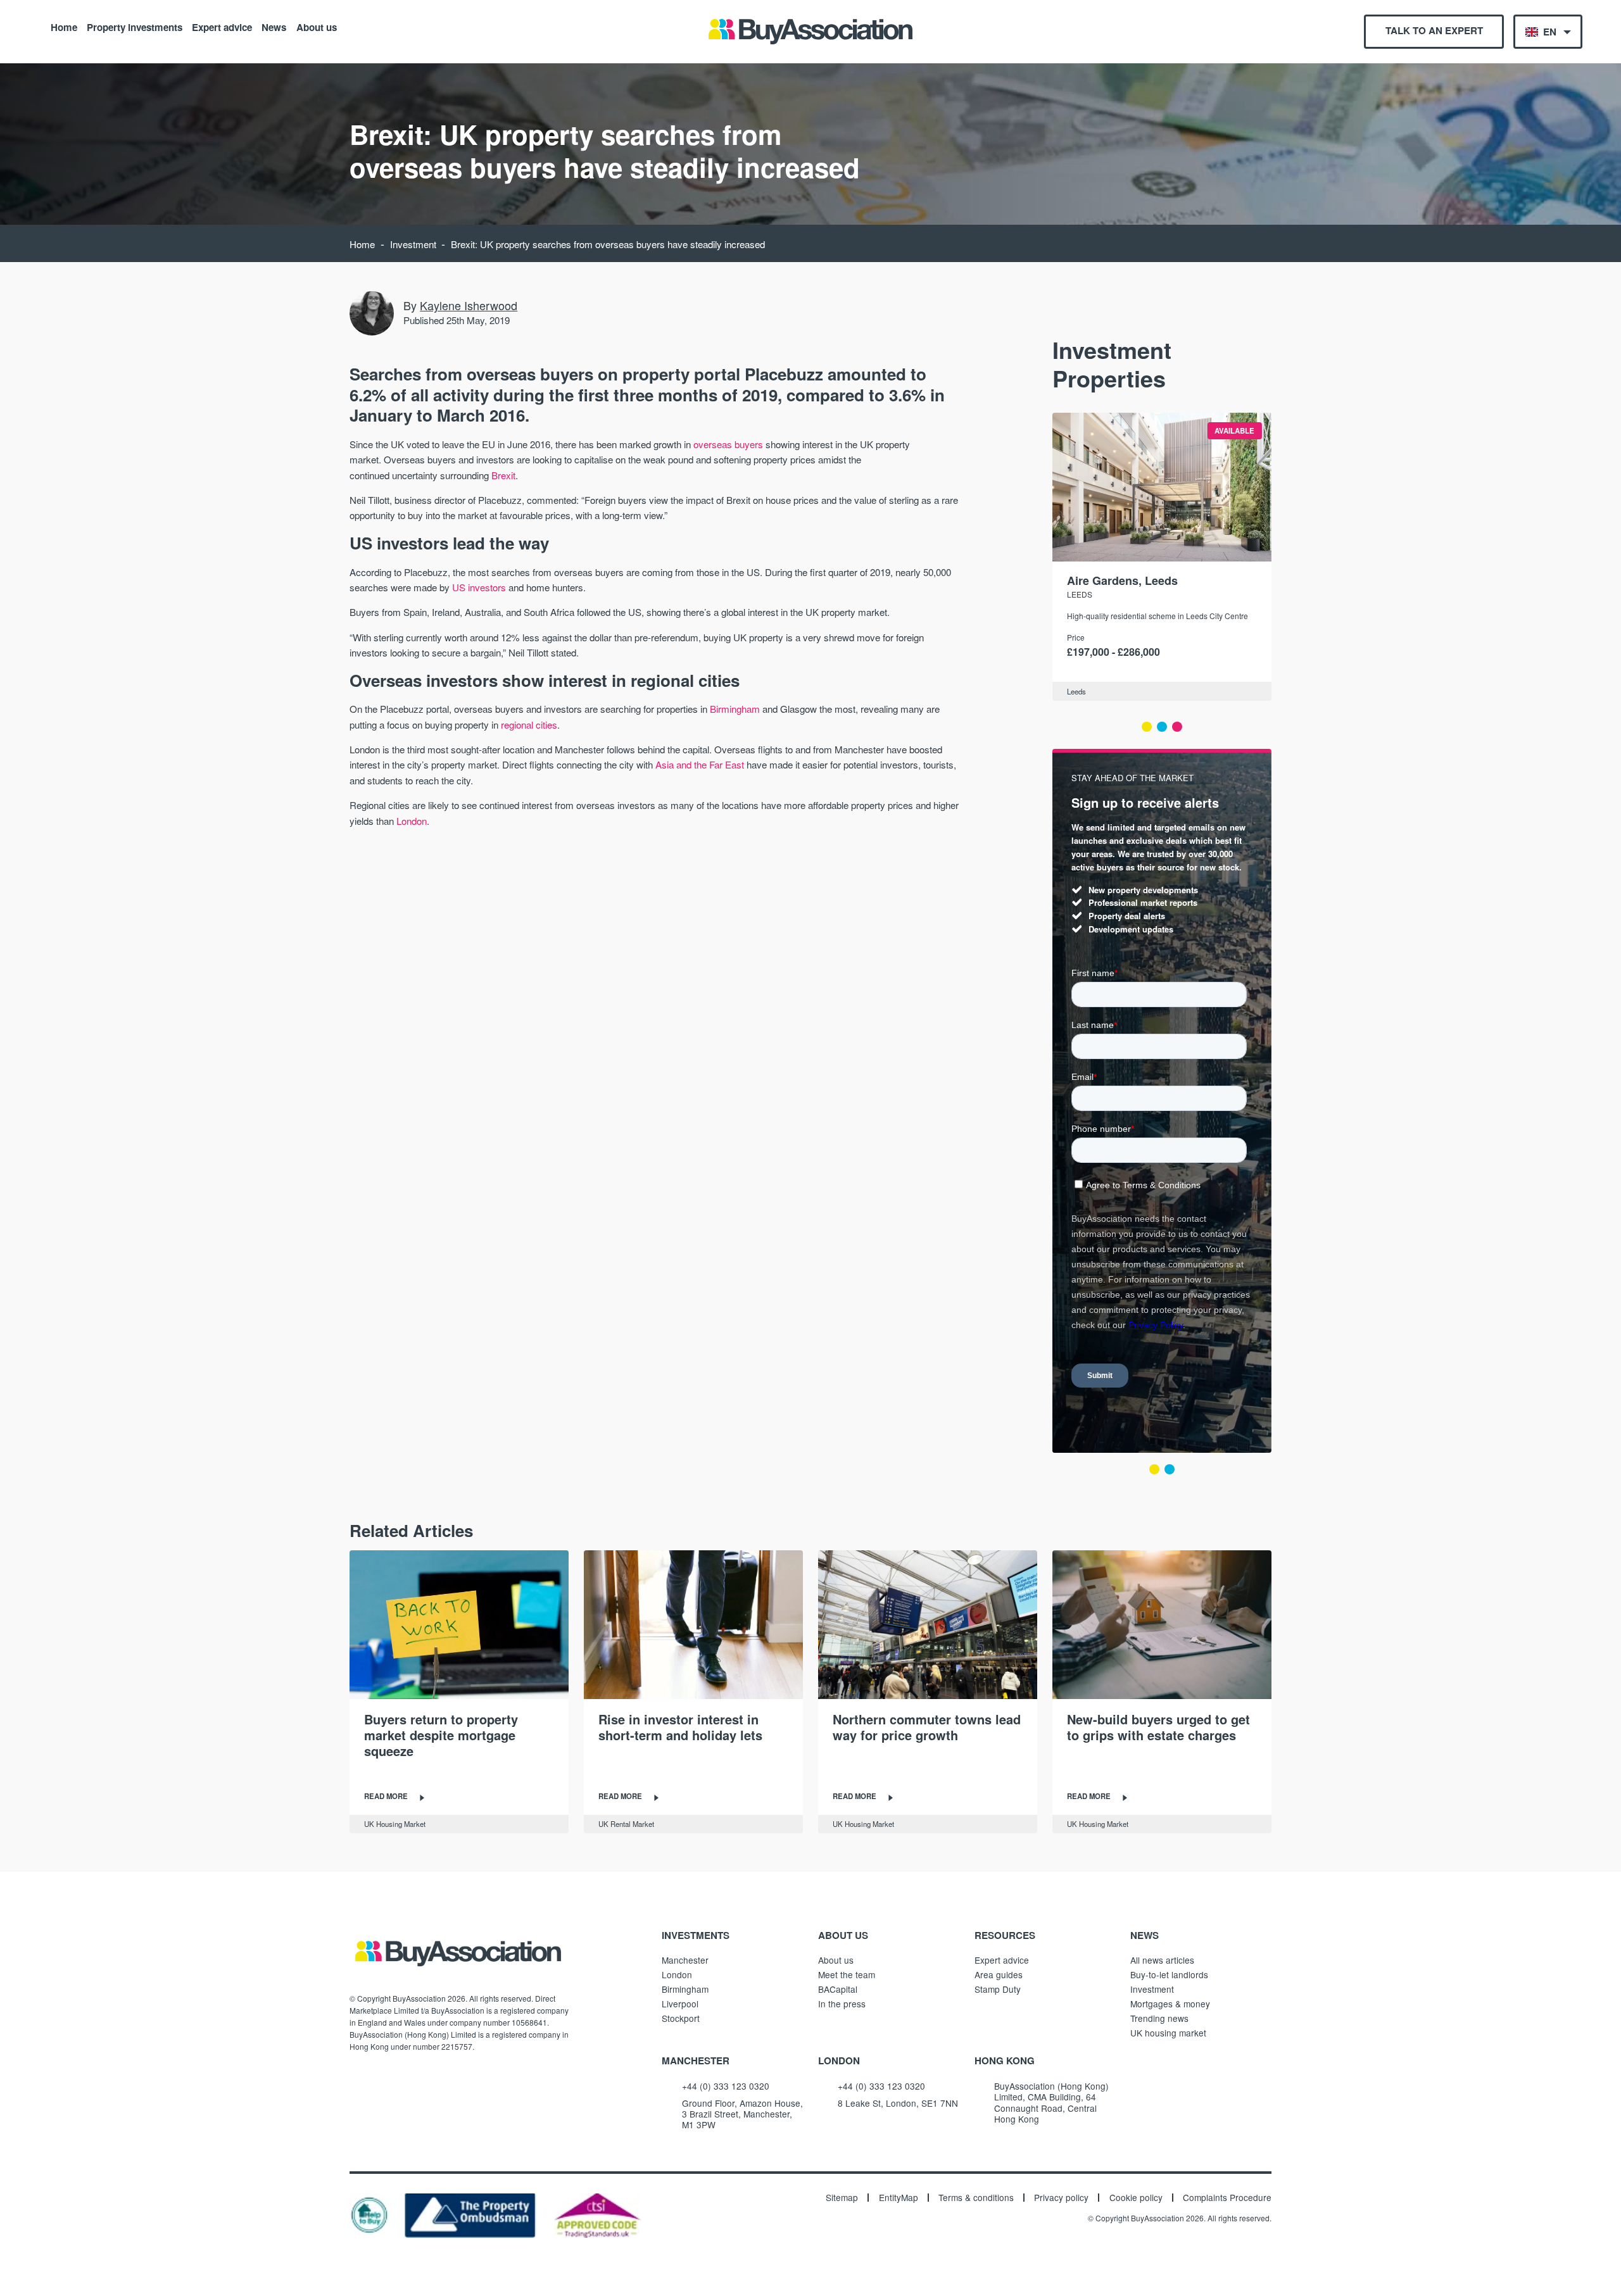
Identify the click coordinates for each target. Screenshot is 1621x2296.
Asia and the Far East (700, 764)
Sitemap (842, 2198)
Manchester (685, 1960)
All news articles (1162, 1960)
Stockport (681, 2018)
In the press (842, 2004)
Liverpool (680, 2004)
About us (317, 27)
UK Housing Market (395, 1824)
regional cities (529, 725)
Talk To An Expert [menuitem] (1434, 30)
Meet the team (847, 1974)
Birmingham (735, 709)
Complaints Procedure (1227, 2198)
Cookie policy (1136, 2198)
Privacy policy (1061, 2198)
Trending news (1159, 2018)
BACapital (838, 1989)
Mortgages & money (1170, 2004)
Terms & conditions (976, 2198)
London (412, 821)
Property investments (135, 27)
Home (64, 27)
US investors (479, 587)
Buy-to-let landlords (1169, 1974)
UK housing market (1168, 2033)
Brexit (503, 475)
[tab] (1147, 727)
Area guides (999, 1974)
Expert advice (222, 27)
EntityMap (899, 2198)
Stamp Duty (998, 1989)
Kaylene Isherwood (469, 305)
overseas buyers (728, 444)
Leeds (1080, 594)
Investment (413, 244)
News (274, 27)
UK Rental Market (626, 1824)
